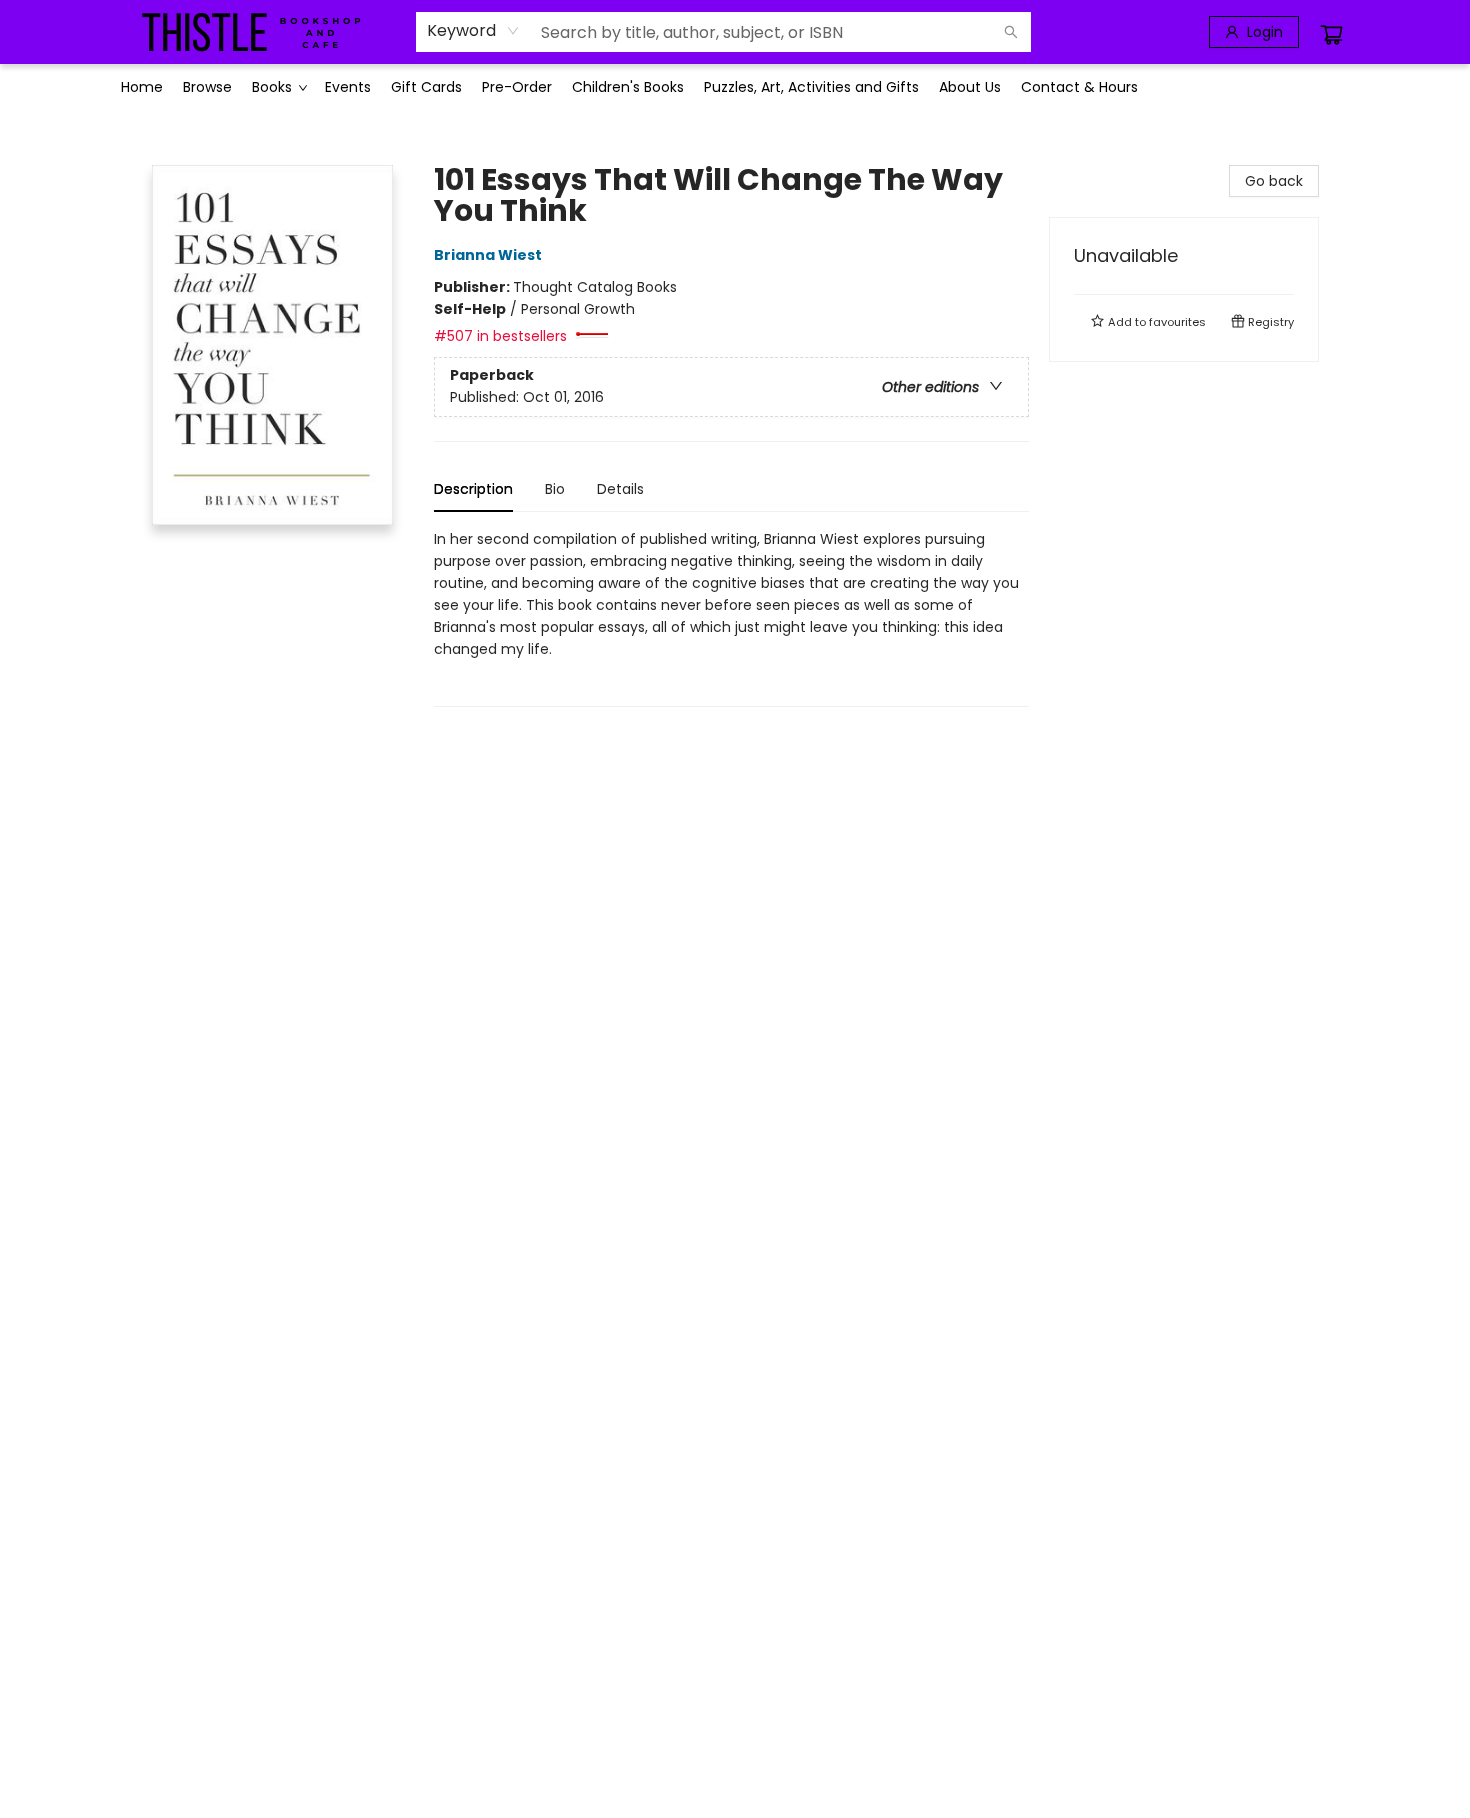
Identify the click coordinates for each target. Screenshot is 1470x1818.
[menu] (735, 87)
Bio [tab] (555, 489)
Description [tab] (473, 489)
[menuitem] (142, 87)
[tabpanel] (731, 617)
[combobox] (473, 31)
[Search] (1011, 32)
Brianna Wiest (488, 255)
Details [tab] (620, 489)
